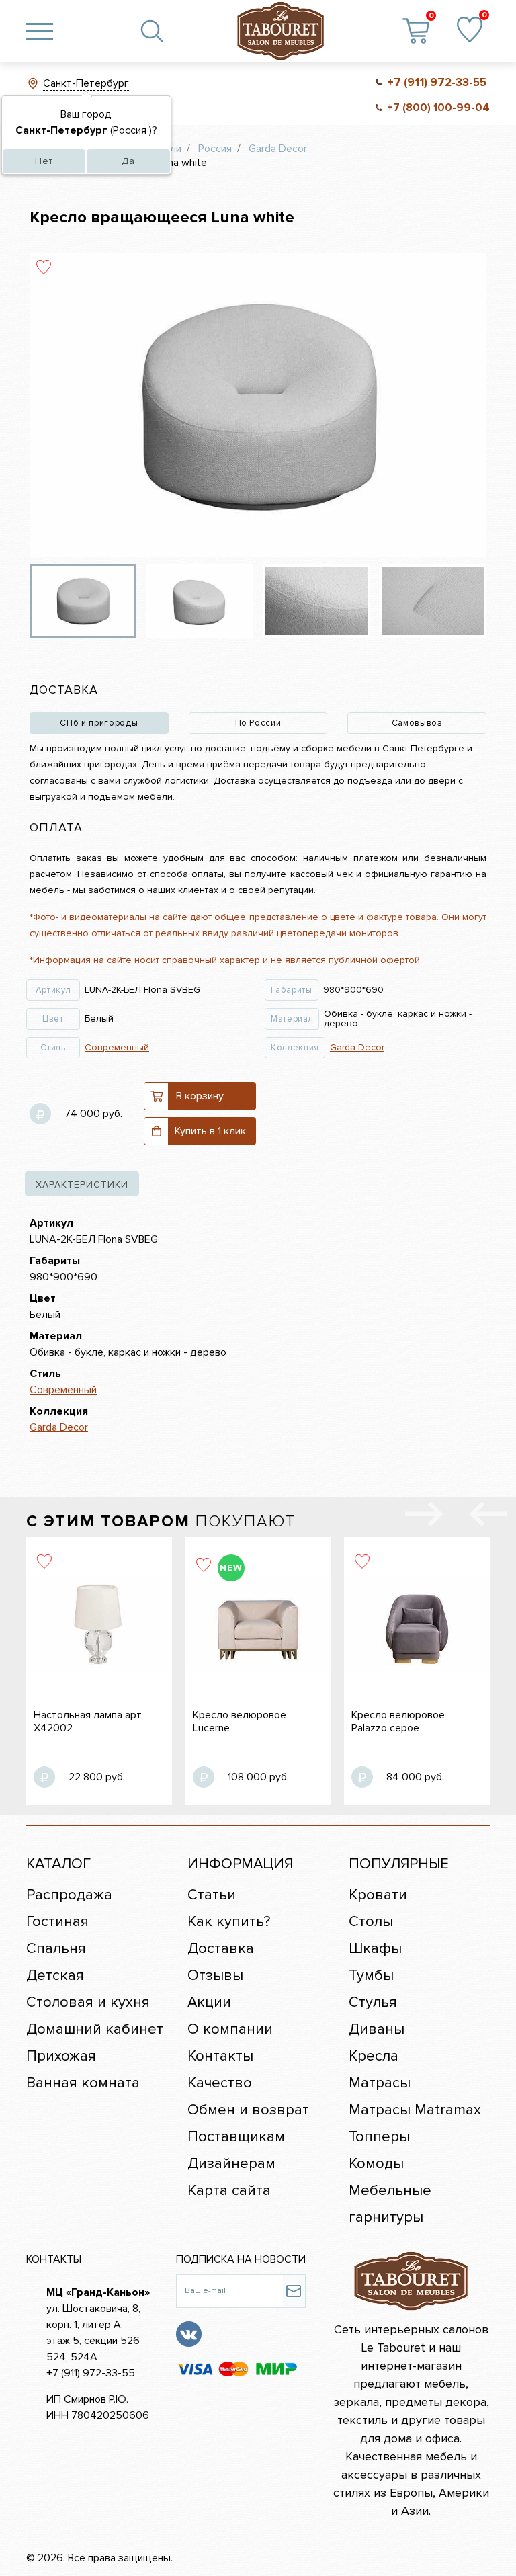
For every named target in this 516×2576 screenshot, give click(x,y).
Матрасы (380, 2083)
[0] (470, 31)
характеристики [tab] (82, 1185)
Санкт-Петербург (86, 83)
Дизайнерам (231, 2164)
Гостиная (57, 1922)
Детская (55, 1976)
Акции (209, 2002)
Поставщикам (236, 2137)
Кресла (374, 2056)
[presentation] (488, 1517)
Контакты (220, 2056)
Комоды (376, 2164)
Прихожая (61, 2056)
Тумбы (371, 1976)
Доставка (221, 1949)
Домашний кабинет (95, 2029)
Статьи (212, 1895)
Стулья (373, 2002)
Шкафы (375, 1949)
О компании (230, 2029)
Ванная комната (83, 2083)
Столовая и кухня (88, 2002)
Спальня (56, 1949)
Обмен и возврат (248, 2110)
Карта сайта (229, 2191)
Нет (44, 161)
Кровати (378, 1895)
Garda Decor (357, 1047)
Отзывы (215, 1976)
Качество (220, 2083)
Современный (117, 1047)
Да (128, 161)
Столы (371, 1922)
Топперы (379, 2137)
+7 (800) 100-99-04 (438, 108)
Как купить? (229, 1922)
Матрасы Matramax (415, 2110)
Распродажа (69, 1895)
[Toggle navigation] (40, 31)
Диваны (377, 2029)
